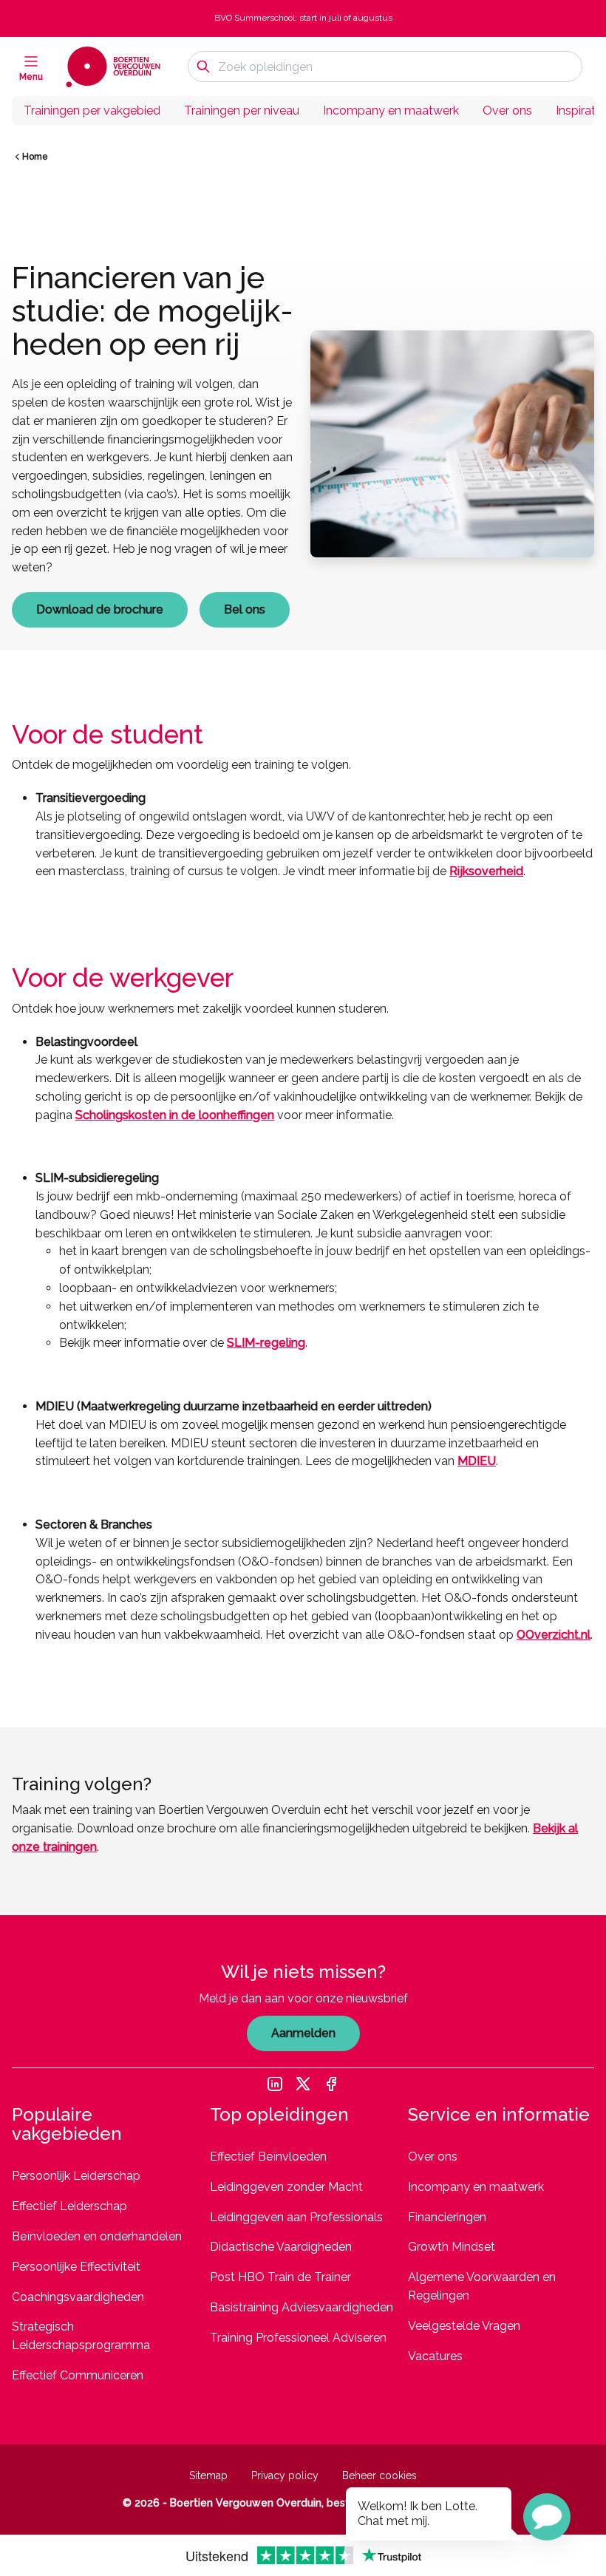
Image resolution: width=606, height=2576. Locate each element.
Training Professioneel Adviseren (298, 2338)
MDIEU (477, 1461)
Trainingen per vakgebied (92, 111)
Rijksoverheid (486, 871)
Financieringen (447, 2217)
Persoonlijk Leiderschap (76, 2176)
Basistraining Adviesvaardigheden (302, 2307)
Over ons (507, 111)
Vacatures (435, 2356)
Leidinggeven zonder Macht (286, 2187)
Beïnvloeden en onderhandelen (97, 2236)
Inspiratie (580, 111)
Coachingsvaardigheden (78, 2297)
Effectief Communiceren (78, 2375)
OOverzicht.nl (554, 1635)
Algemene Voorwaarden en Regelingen (482, 2286)
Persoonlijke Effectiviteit (76, 2267)
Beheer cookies (379, 2475)
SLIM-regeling (266, 1343)
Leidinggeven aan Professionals (296, 2217)
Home (35, 157)
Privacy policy (285, 2475)
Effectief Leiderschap (69, 2206)
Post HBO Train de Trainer (280, 2277)
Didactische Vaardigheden (281, 2247)
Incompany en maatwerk (391, 111)
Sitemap (208, 2475)
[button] (547, 2517)
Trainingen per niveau (242, 111)
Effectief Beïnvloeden (268, 2157)
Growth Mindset (452, 2247)
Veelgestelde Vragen (464, 2326)
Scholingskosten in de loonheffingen (175, 1115)
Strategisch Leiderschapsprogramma (81, 2336)
